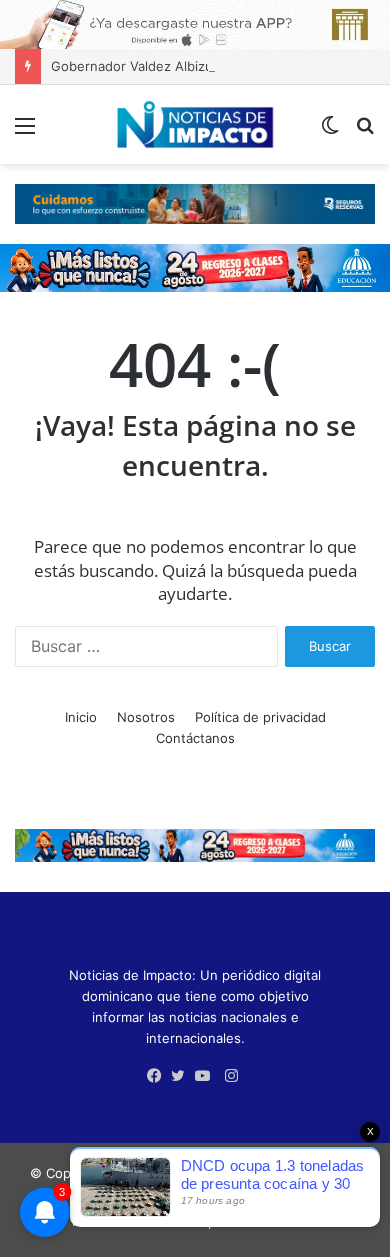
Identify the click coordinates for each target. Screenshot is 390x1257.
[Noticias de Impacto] (195, 124)
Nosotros (146, 717)
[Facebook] (159, 1076)
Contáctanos (195, 738)
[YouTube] (207, 1076)
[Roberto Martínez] (195, 23)
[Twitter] (183, 1076)
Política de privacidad (260, 717)
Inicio (81, 717)
